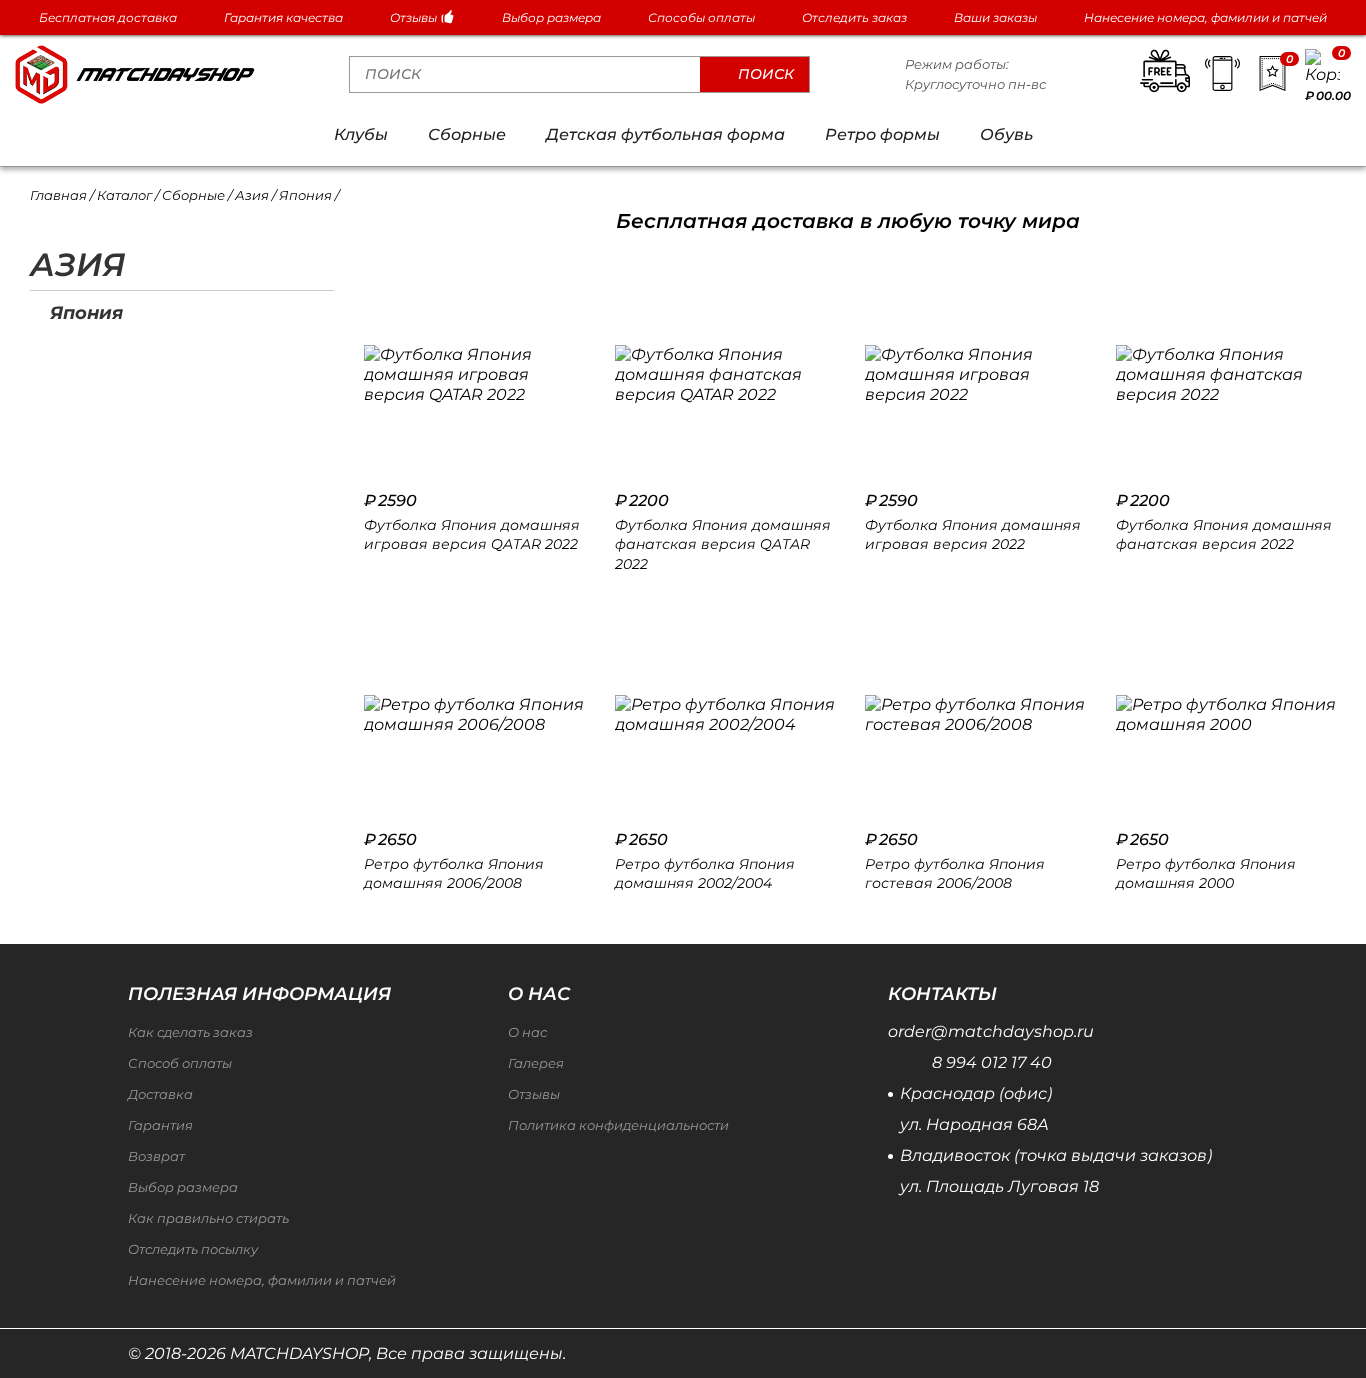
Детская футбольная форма (665, 134)
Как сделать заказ (190, 1032)
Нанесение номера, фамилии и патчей (1205, 17)
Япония (86, 312)
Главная (58, 195)
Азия (252, 195)
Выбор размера (551, 17)
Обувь (1006, 134)
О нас (527, 1032)
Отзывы (415, 17)
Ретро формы (882, 134)
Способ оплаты (180, 1063)
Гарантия (160, 1125)
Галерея (536, 1063)
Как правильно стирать (208, 1218)
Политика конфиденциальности (618, 1125)
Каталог (124, 195)
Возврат (156, 1156)
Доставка (160, 1094)
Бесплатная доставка (108, 17)
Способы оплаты (701, 17)
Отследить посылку (193, 1249)
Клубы (361, 134)
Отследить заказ (854, 17)
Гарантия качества (283, 17)
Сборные (467, 134)
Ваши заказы (995, 17)
